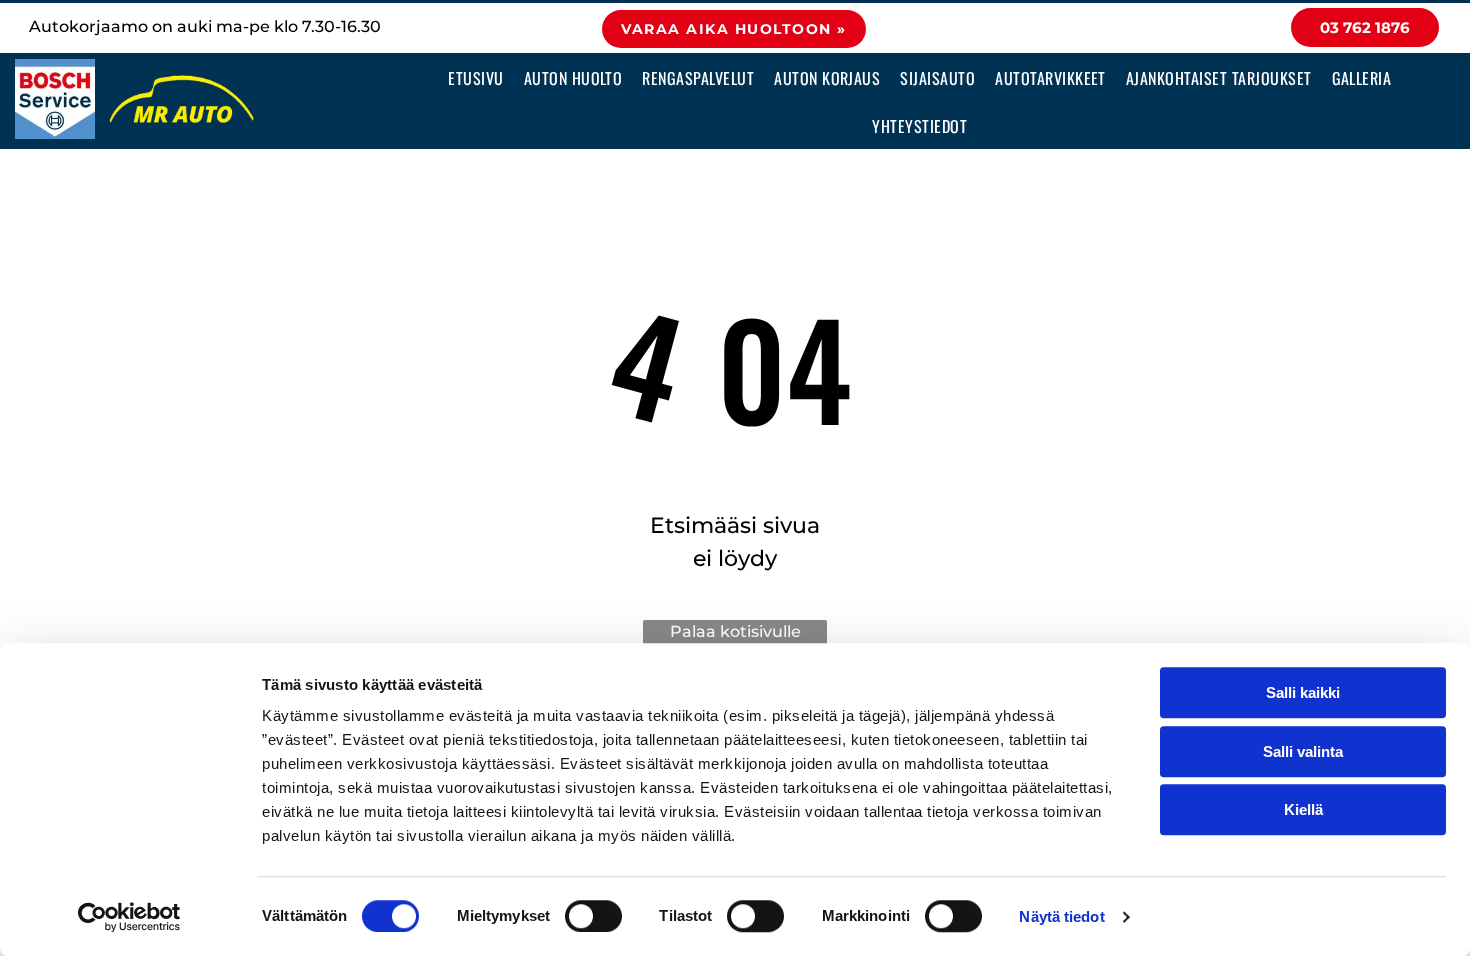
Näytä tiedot (1061, 916)
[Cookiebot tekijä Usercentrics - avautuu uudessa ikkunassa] (129, 917)
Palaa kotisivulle (735, 631)
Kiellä (1303, 809)
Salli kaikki (1303, 692)
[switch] (593, 916)
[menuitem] (475, 77)
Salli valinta (1303, 751)
